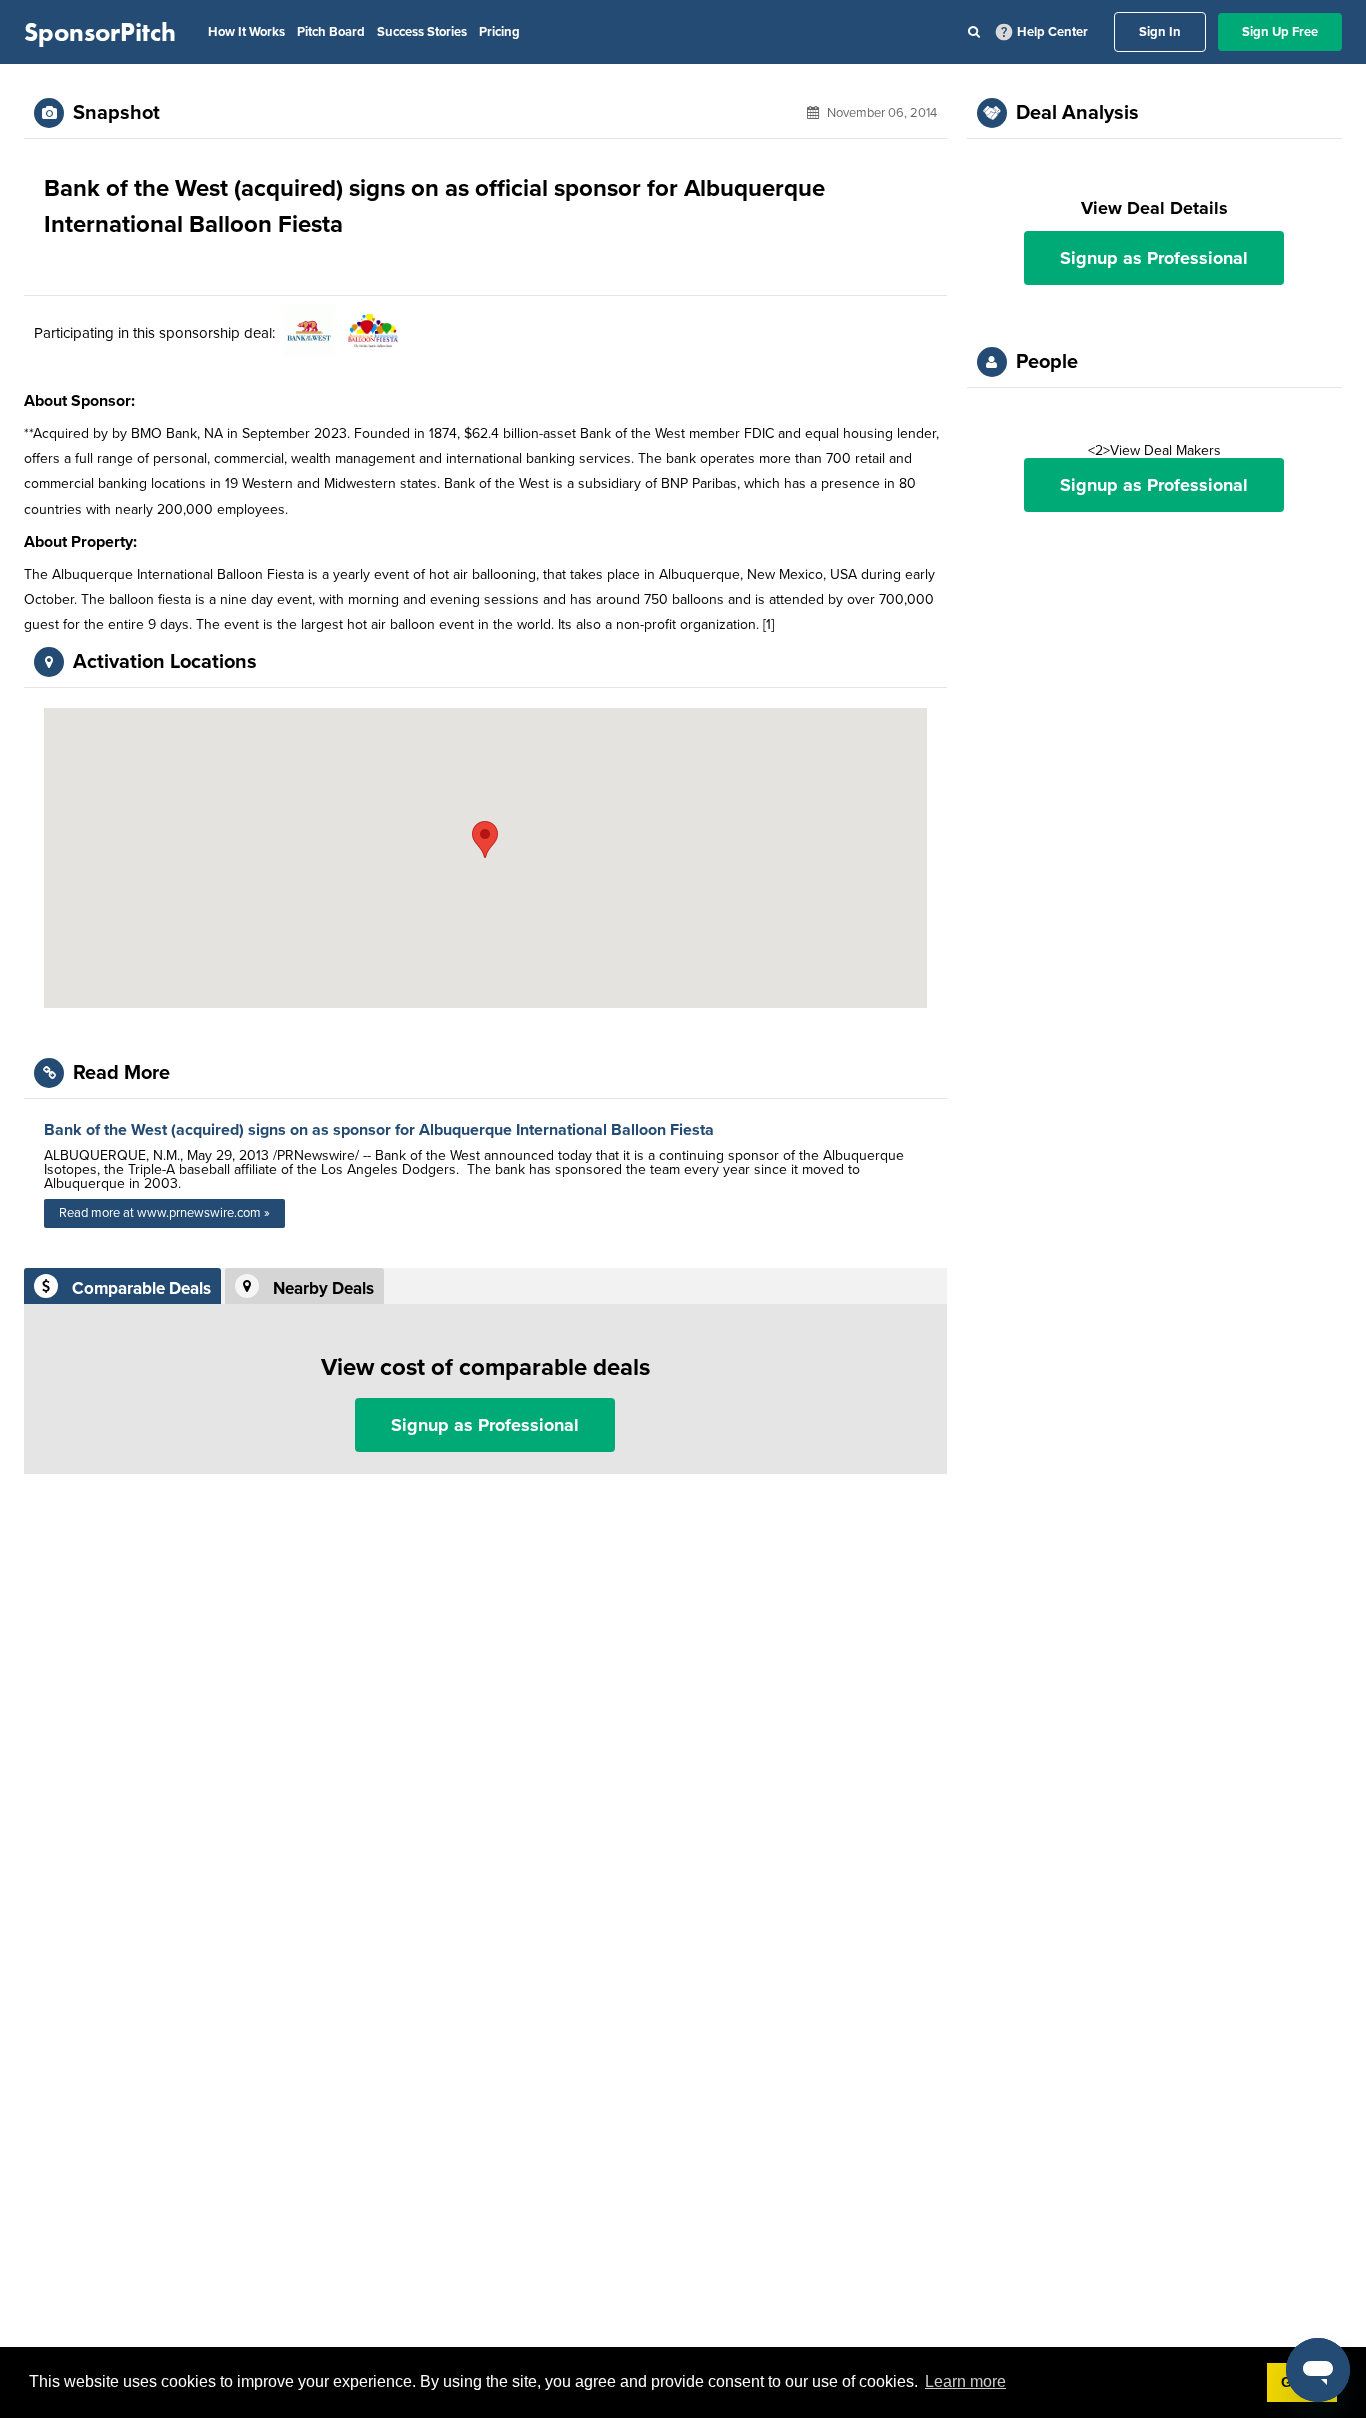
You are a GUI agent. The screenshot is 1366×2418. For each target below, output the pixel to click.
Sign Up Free (1280, 32)
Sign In (1160, 32)
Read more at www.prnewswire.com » (164, 1213)
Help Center (1052, 32)
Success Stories (422, 32)
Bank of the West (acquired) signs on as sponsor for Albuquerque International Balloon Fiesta (379, 1130)
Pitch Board (331, 32)
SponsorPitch (100, 32)
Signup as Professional (485, 1425)
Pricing (499, 32)
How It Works (246, 32)
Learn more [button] (965, 2381)
